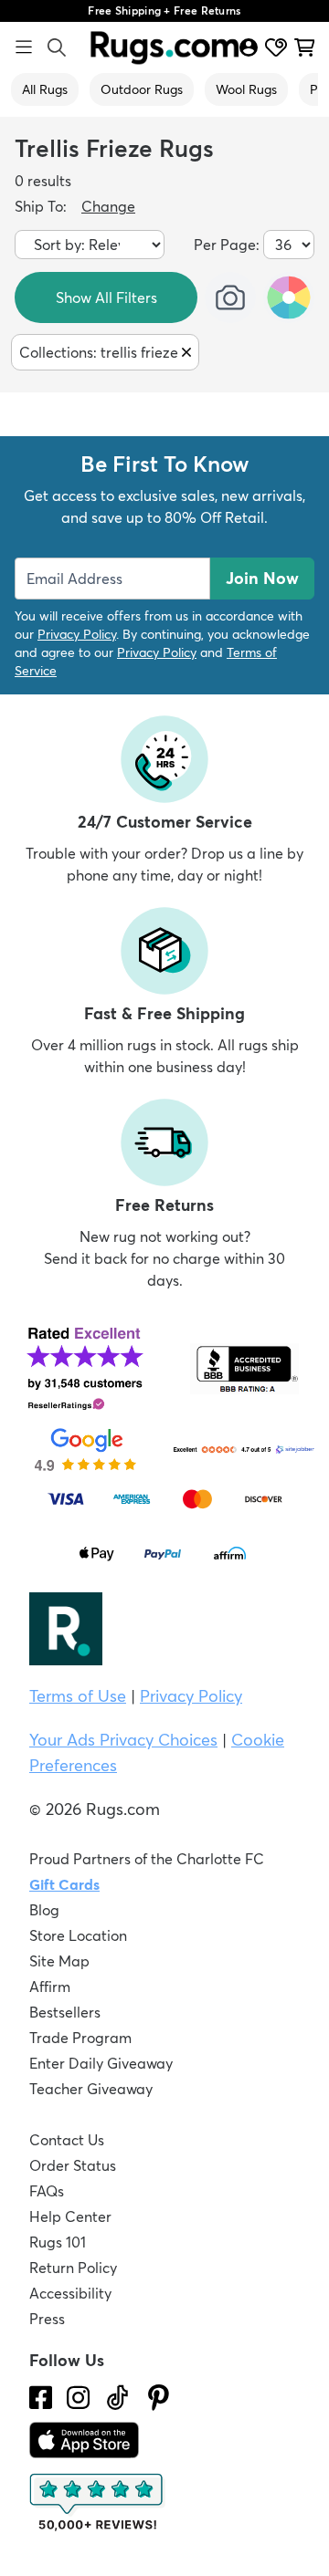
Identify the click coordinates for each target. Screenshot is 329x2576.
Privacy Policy (77, 634)
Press (47, 2319)
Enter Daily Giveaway (101, 2063)
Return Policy (73, 2268)
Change (108, 206)
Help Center (70, 2216)
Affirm (50, 1987)
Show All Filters (106, 297)
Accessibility (70, 2293)
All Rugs (45, 89)
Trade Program (80, 2038)
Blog (44, 1910)
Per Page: (227, 245)
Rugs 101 (58, 2242)
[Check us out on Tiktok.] (117, 2398)
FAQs (47, 2191)
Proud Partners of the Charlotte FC (147, 1859)
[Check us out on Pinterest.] (159, 2398)
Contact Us (67, 2140)
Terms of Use (78, 1696)
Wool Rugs (246, 89)
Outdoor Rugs (142, 89)
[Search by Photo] (230, 297)
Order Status (73, 2165)
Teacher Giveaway (91, 2089)
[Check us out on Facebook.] (41, 2398)
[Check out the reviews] (98, 2503)
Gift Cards (64, 1884)
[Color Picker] (289, 297)
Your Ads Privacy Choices (123, 1740)
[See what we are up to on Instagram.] (78, 2398)
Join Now (262, 578)
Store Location (78, 1935)
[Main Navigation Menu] (24, 47)
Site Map (59, 1961)
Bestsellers (65, 2012)
